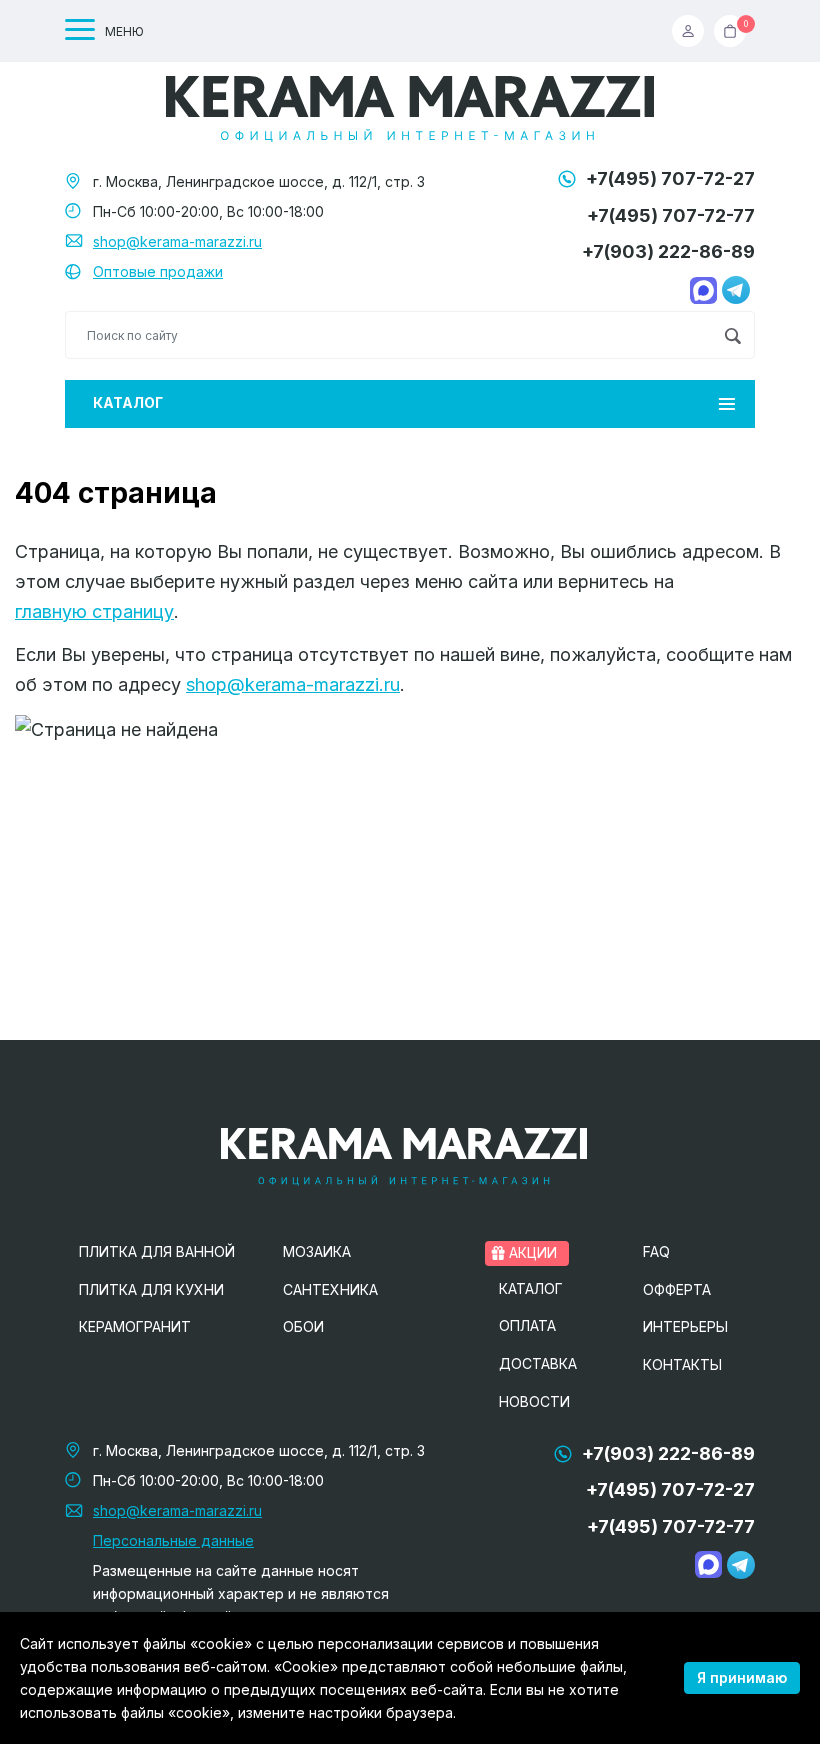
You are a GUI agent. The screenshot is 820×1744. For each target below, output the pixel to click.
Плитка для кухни (151, 1289)
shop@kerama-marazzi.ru (177, 241)
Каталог (128, 402)
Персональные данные (173, 1540)
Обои (303, 1326)
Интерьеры (685, 1326)
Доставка (538, 1363)
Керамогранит (135, 1326)
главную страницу (94, 611)
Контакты (682, 1364)
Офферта (677, 1289)
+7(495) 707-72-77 (671, 215)
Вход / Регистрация (693, 31)
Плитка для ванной (157, 1251)
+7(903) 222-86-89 (668, 251)
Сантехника (330, 1289)
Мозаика (317, 1251)
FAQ (656, 1251)
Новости (534, 1401)
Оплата (527, 1325)
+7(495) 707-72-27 (670, 178)
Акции (531, 1252)
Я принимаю (742, 1677)
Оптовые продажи (158, 271)
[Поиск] (732, 335)
